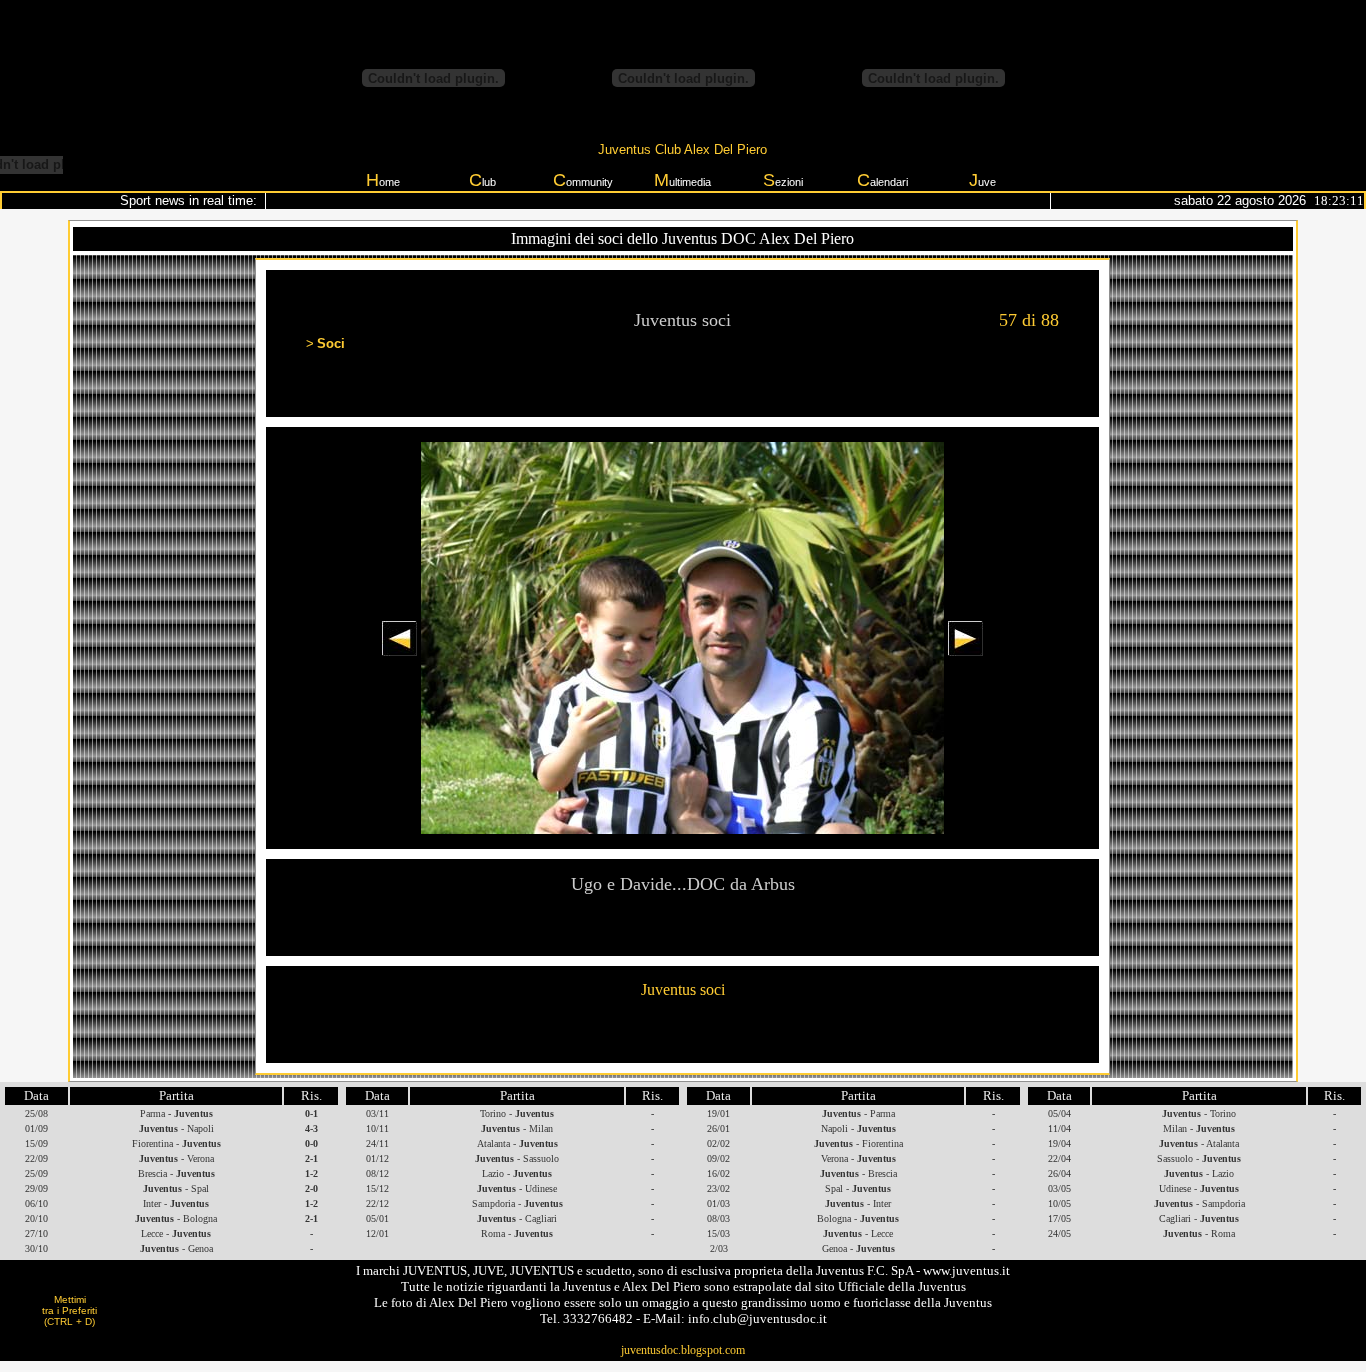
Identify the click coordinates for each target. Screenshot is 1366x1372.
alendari (882, 180)
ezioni (783, 180)
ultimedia (682, 180)
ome (383, 180)
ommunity (583, 180)
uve (982, 180)
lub (482, 180)
